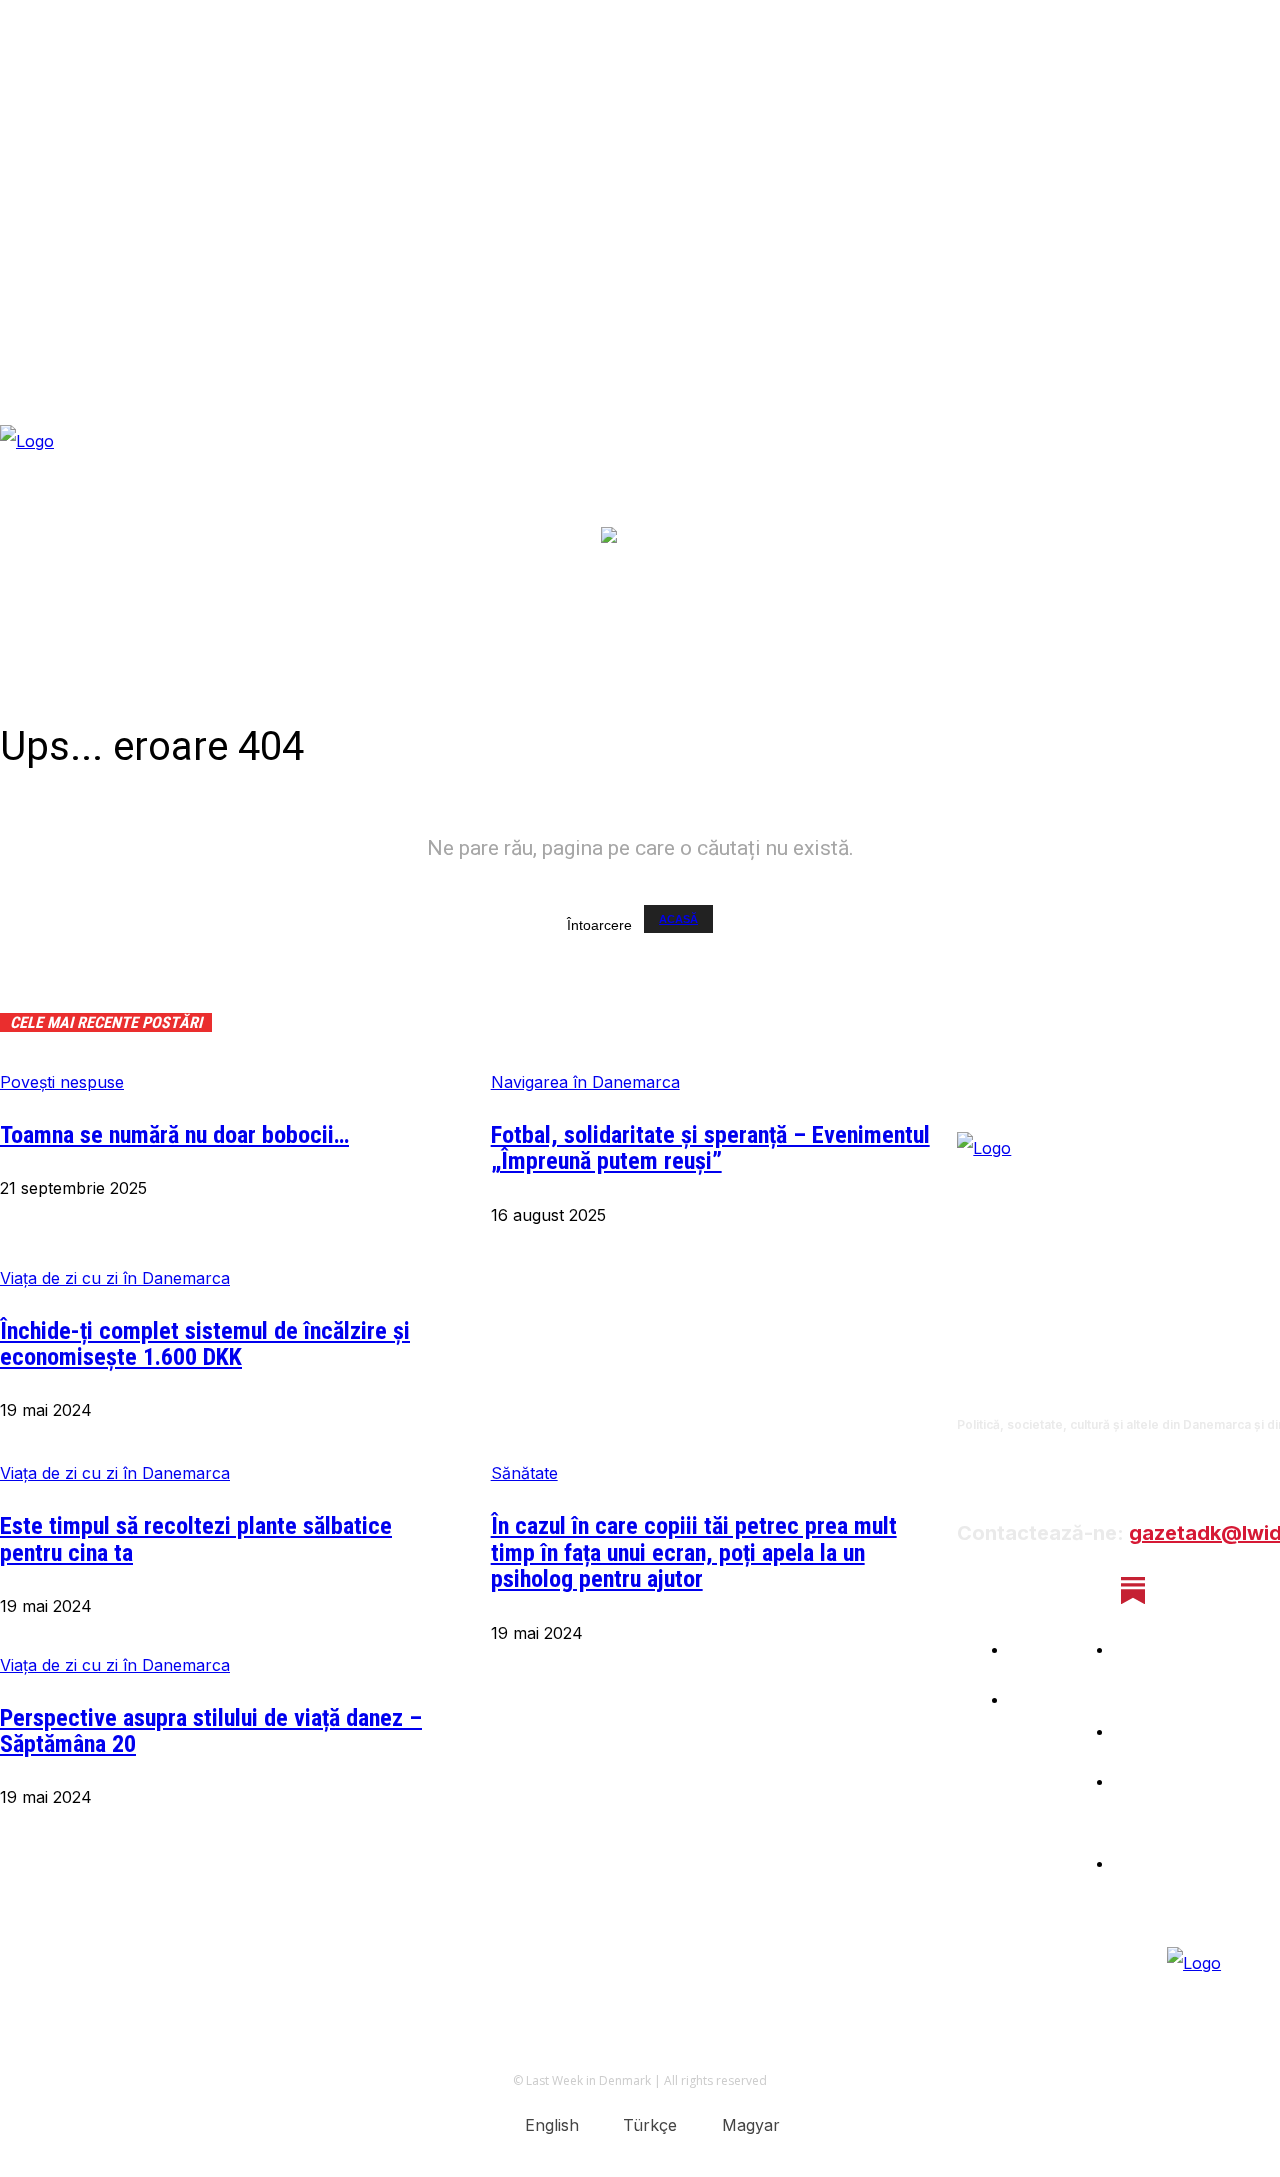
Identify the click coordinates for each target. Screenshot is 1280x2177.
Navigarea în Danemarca (585, 1082)
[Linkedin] (1079, 1590)
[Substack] (1132, 1590)
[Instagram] (1026, 1590)
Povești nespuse (62, 1082)
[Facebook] (973, 1590)
